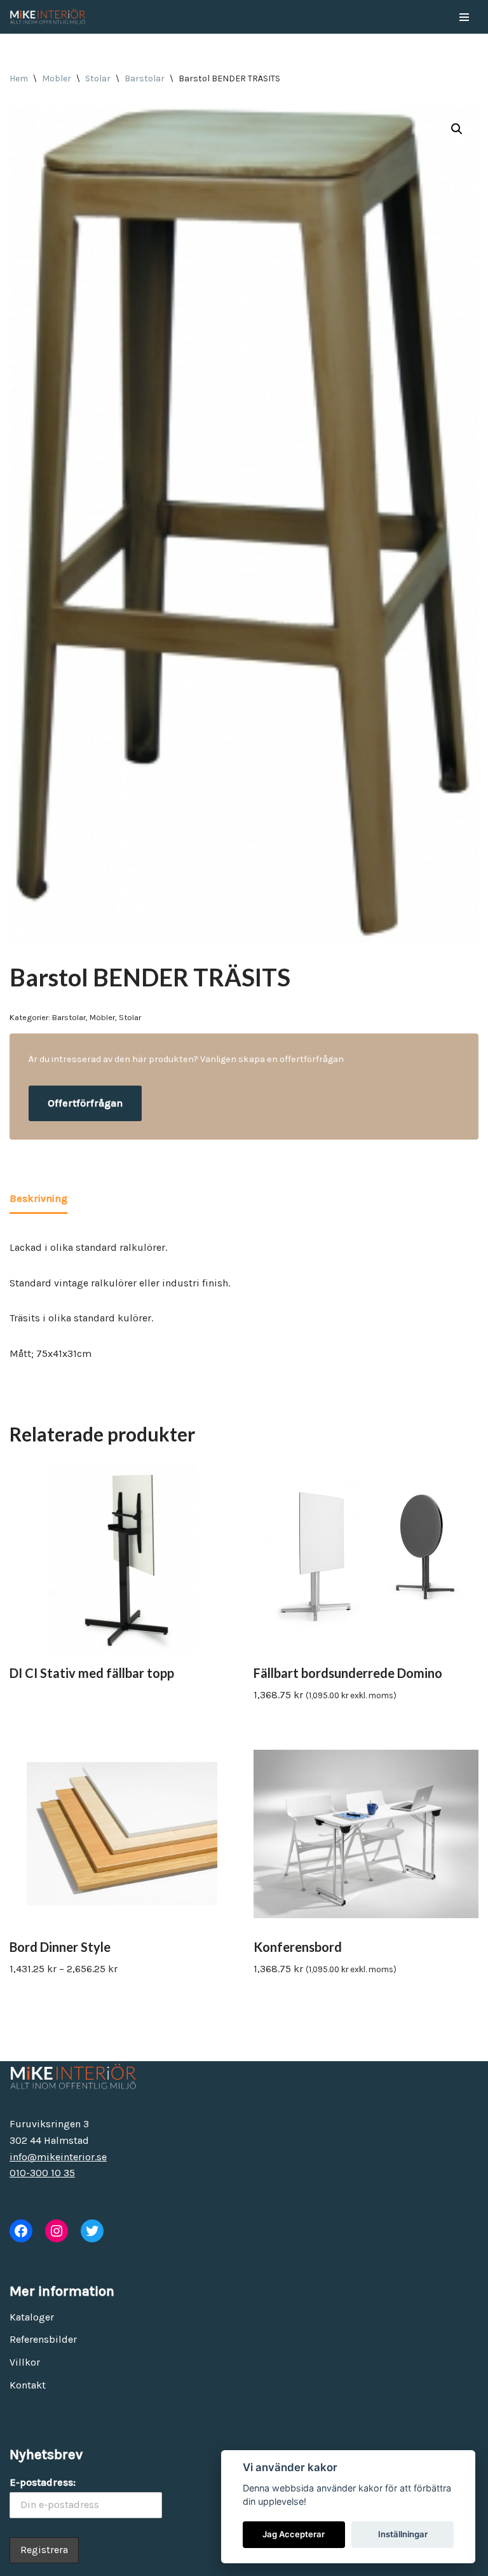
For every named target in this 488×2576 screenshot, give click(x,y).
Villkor (25, 2362)
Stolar (98, 78)
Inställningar (403, 2534)
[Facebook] (21, 2231)
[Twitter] (92, 2231)
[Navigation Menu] (464, 17)
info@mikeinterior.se (58, 2157)
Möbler (57, 78)
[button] (457, 129)
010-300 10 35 (42, 2173)
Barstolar (145, 78)
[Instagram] (57, 2231)
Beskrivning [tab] (38, 1198)
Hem (19, 78)
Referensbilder (43, 2339)
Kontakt (28, 2385)
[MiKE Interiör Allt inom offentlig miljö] (48, 17)
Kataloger (32, 2317)
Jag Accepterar (294, 2534)
